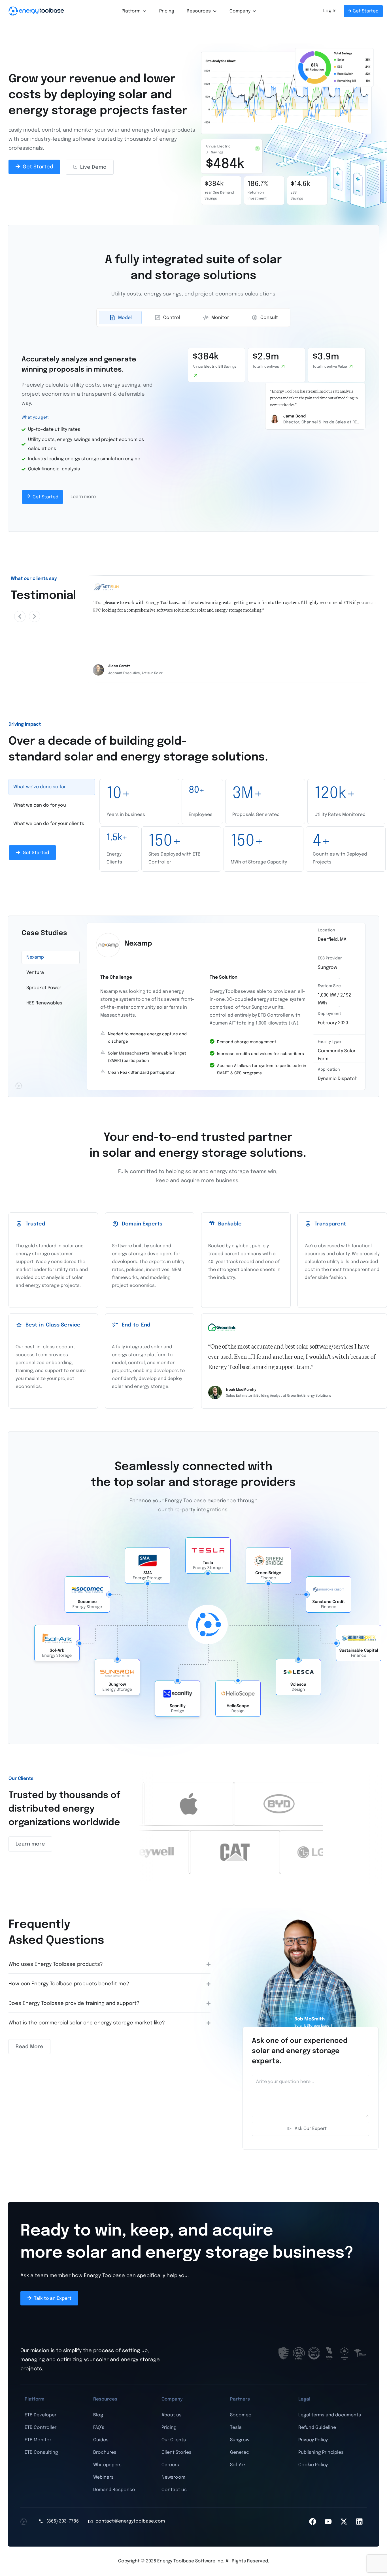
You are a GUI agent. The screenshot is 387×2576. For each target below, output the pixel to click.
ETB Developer (41, 2415)
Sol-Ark (238, 2465)
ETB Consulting (41, 2452)
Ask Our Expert (311, 2129)
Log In (330, 11)
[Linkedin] (360, 2521)
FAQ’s (99, 2428)
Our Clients (174, 2440)
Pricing (167, 11)
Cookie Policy (313, 2465)
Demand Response (114, 2490)
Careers (170, 2465)
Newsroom (173, 2477)
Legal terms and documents (330, 2415)
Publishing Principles (321, 2452)
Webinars (103, 2477)
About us (172, 2415)
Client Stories (177, 2452)
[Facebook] (313, 2521)
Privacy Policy (313, 2440)
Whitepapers (107, 2465)
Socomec (241, 2415)
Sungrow (240, 2440)
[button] (20, 616)
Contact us (174, 2490)
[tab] (120, 318)
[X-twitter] (344, 2521)
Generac (240, 2452)
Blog (98, 2415)
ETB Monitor (38, 2440)
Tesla (236, 2428)
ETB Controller (41, 2428)
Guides (101, 2440)
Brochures (105, 2452)
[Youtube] (328, 2521)
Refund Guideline (317, 2428)
